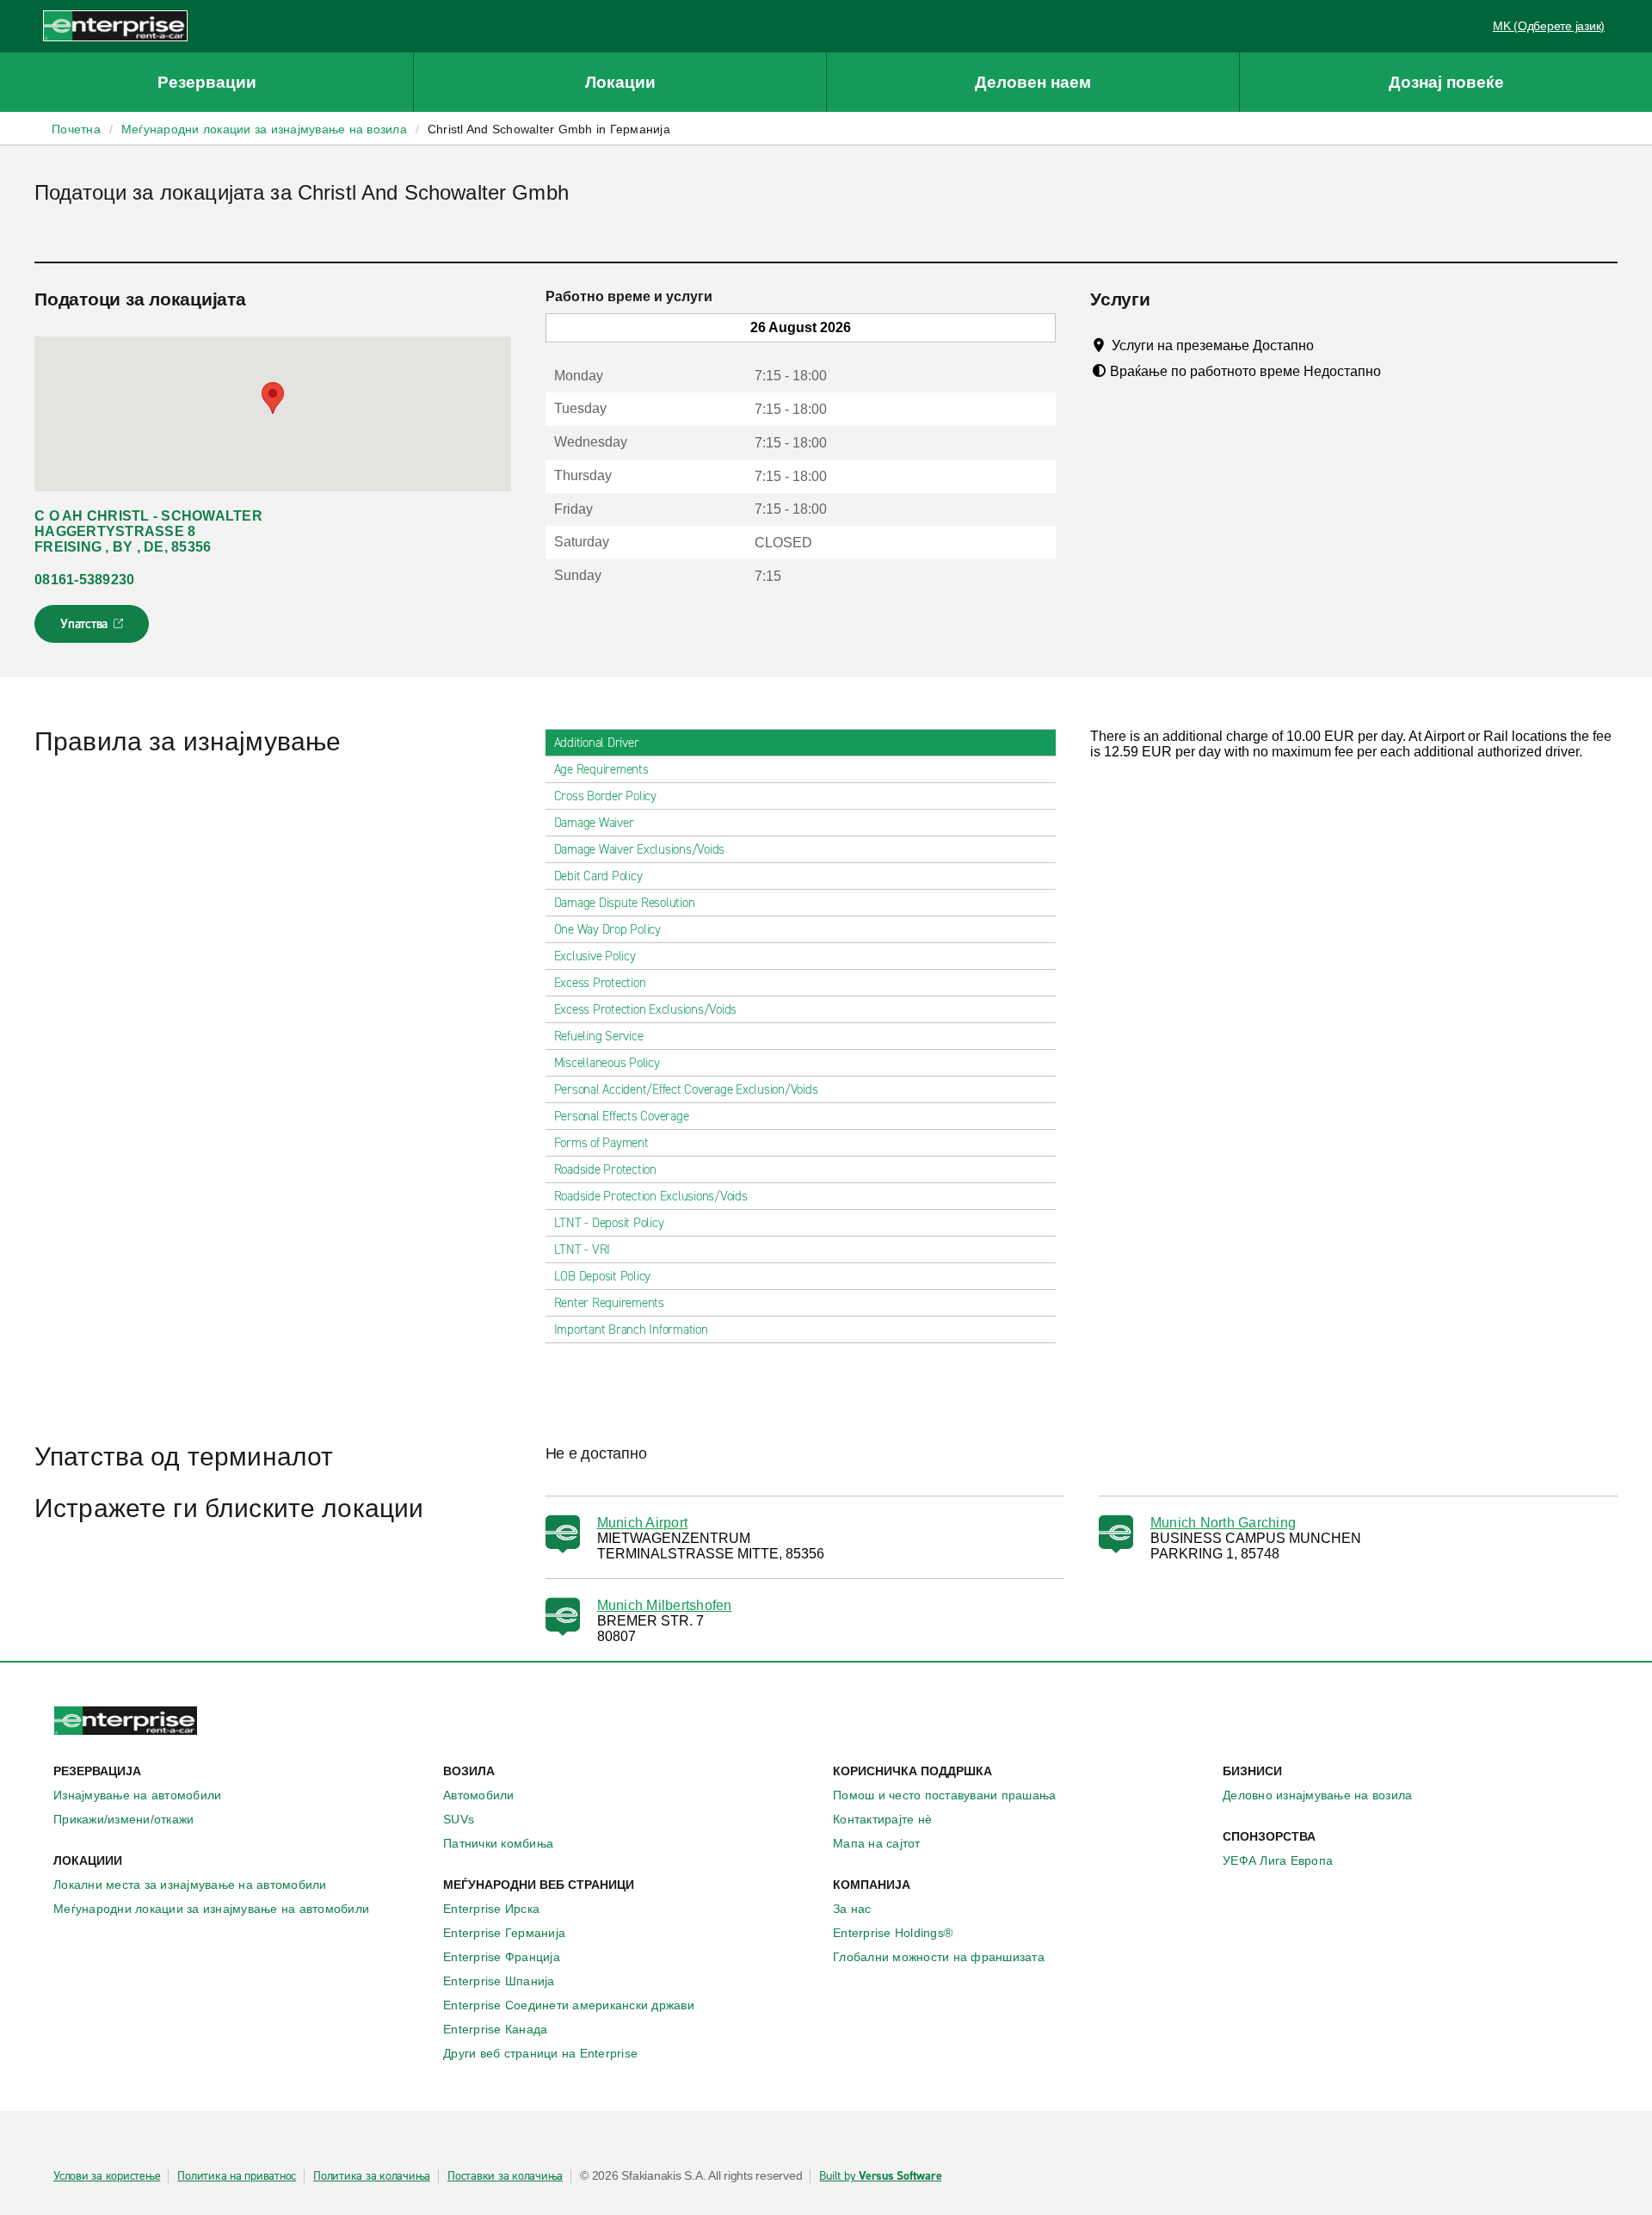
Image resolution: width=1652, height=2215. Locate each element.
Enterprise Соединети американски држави (569, 2005)
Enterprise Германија (504, 1933)
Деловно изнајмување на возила (1317, 1795)
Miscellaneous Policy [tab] (607, 1063)
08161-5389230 (84, 580)
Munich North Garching (1223, 1523)
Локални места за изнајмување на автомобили (190, 1885)
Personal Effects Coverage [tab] (622, 1116)
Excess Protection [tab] (600, 983)
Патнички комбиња (498, 1843)
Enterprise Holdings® (893, 1933)
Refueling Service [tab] (599, 1036)
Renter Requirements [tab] (609, 1303)
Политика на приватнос (237, 2176)
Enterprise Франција (502, 1957)
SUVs (459, 1819)
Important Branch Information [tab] (631, 1330)
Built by (880, 2176)
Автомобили (479, 1795)
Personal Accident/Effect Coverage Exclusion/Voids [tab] (686, 1089)
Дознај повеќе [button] (1446, 82)
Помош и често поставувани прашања (944, 1795)
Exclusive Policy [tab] (595, 956)
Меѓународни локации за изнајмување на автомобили (211, 1909)
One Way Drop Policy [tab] (607, 929)
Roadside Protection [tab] (605, 1169)
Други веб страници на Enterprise (540, 2053)
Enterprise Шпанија (499, 1981)
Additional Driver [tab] (597, 743)
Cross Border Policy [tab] (605, 796)
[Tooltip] (1330, 345)
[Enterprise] (115, 25)
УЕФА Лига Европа (1278, 1860)
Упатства (93, 629)
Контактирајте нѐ (882, 1819)
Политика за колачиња (372, 2176)
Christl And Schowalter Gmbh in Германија (549, 129)
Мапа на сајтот (877, 1843)
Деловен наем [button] (1033, 82)
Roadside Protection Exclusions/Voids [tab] (651, 1196)
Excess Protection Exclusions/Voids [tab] (646, 1009)
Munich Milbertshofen (665, 1605)
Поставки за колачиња (505, 2176)
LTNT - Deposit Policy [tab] (609, 1223)
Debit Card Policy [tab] (598, 876)
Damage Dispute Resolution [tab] (625, 903)
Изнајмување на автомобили (137, 1795)
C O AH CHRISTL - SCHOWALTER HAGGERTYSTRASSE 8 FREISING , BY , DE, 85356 (148, 531)
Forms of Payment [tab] (601, 1143)
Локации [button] (620, 82)
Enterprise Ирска (491, 1909)
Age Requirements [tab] (601, 769)
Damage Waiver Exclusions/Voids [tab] (640, 849)
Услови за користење (107, 2176)
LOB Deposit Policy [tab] (603, 1276)
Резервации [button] (207, 82)
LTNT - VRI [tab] (583, 1249)
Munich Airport (643, 1523)
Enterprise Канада (495, 2029)
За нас (852, 1909)
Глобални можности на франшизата (939, 1957)
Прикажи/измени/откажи (123, 1819)
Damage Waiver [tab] (594, 823)
